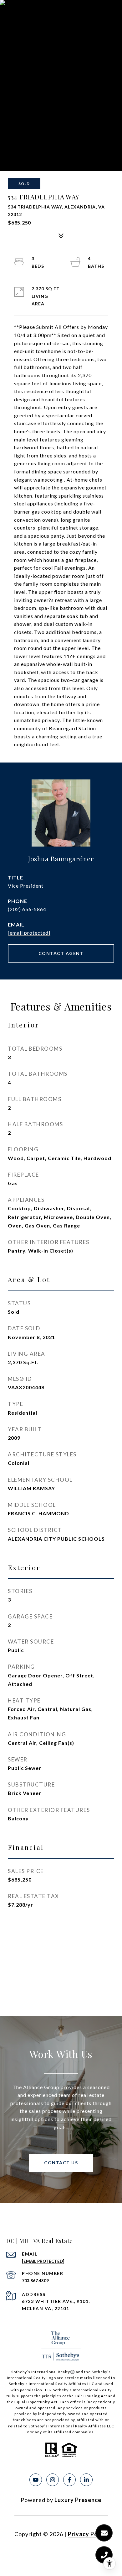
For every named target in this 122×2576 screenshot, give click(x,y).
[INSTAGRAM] (53, 2480)
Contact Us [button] (61, 2163)
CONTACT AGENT (61, 953)
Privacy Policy (88, 2534)
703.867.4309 (35, 2281)
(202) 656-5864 (27, 909)
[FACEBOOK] (69, 2480)
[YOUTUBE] (36, 2480)
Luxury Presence (78, 2500)
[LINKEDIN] (86, 2480)
